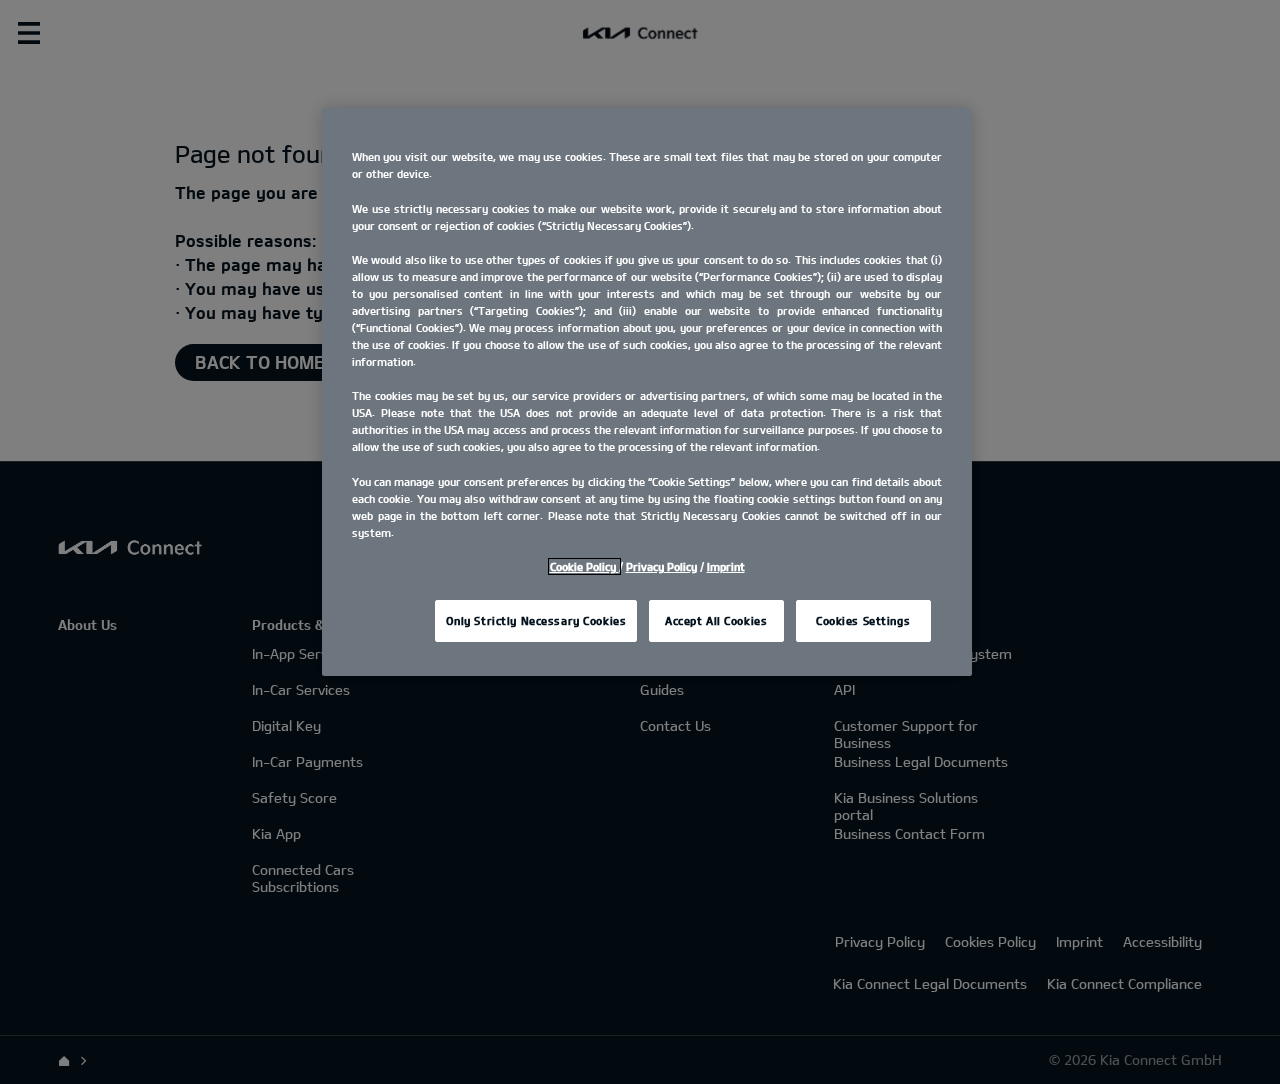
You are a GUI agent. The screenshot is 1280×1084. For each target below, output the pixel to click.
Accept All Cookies (716, 620)
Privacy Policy (661, 566)
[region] (647, 391)
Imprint (726, 566)
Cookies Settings (863, 620)
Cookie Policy (584, 566)
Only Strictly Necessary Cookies (536, 620)
